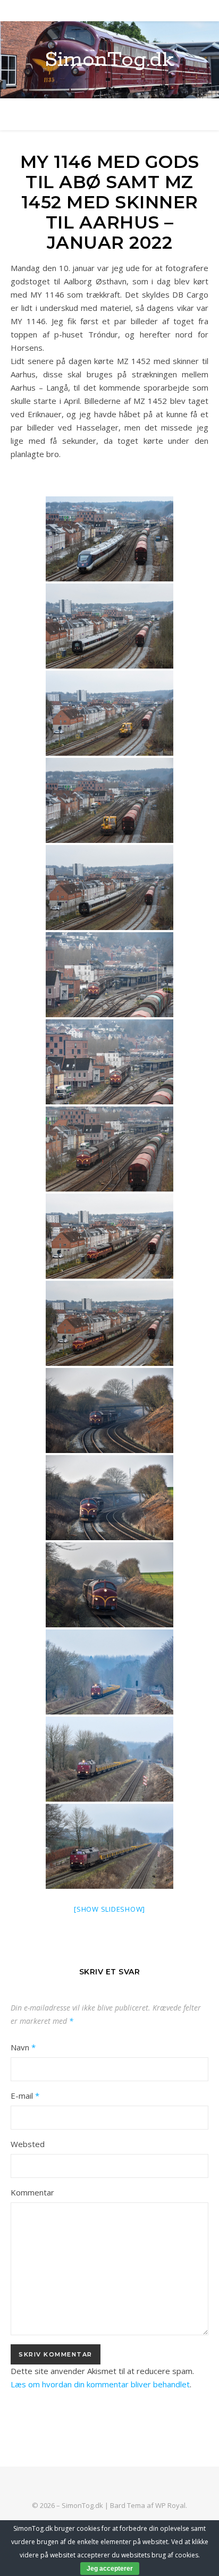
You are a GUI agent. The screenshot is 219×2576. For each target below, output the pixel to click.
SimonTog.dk (109, 60)
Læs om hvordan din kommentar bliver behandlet (100, 2384)
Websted (28, 2144)
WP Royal (170, 2505)
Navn (23, 2047)
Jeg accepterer (110, 2569)
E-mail (25, 2096)
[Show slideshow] (109, 1909)
